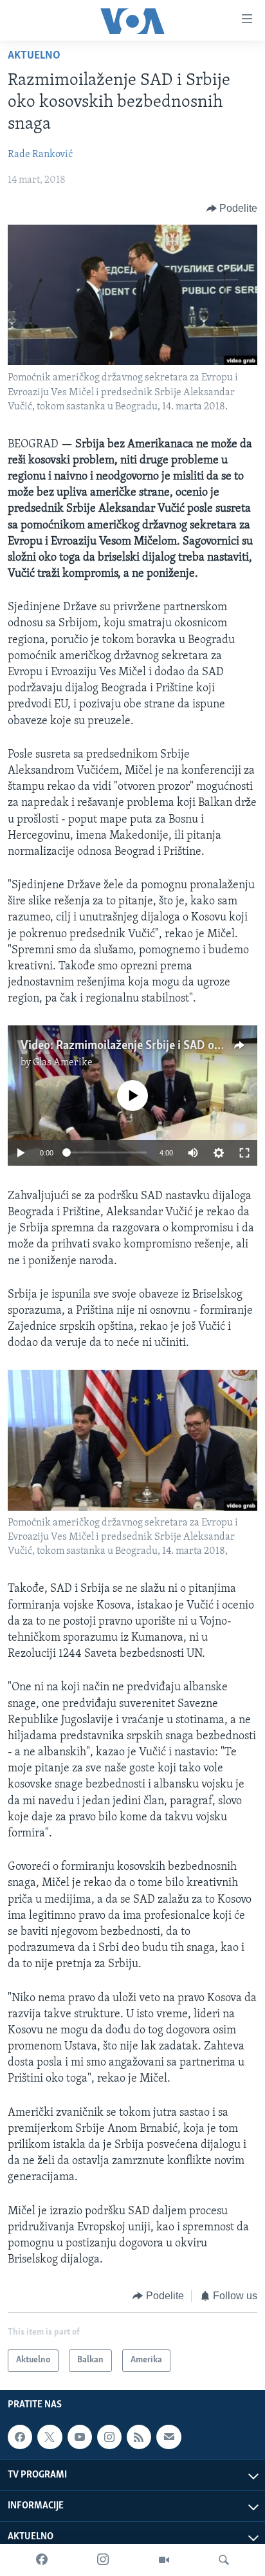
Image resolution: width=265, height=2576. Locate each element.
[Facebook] (42, 2560)
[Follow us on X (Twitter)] (50, 2437)
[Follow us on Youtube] (80, 2437)
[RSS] (139, 2437)
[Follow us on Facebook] (20, 2437)
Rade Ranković (40, 154)
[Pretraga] (224, 2560)
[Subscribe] (169, 2437)
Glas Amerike (63, 1063)
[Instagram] (103, 2560)
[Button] (232, 209)
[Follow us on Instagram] (109, 2437)
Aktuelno (34, 56)
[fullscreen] (244, 1153)
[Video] (164, 2560)
